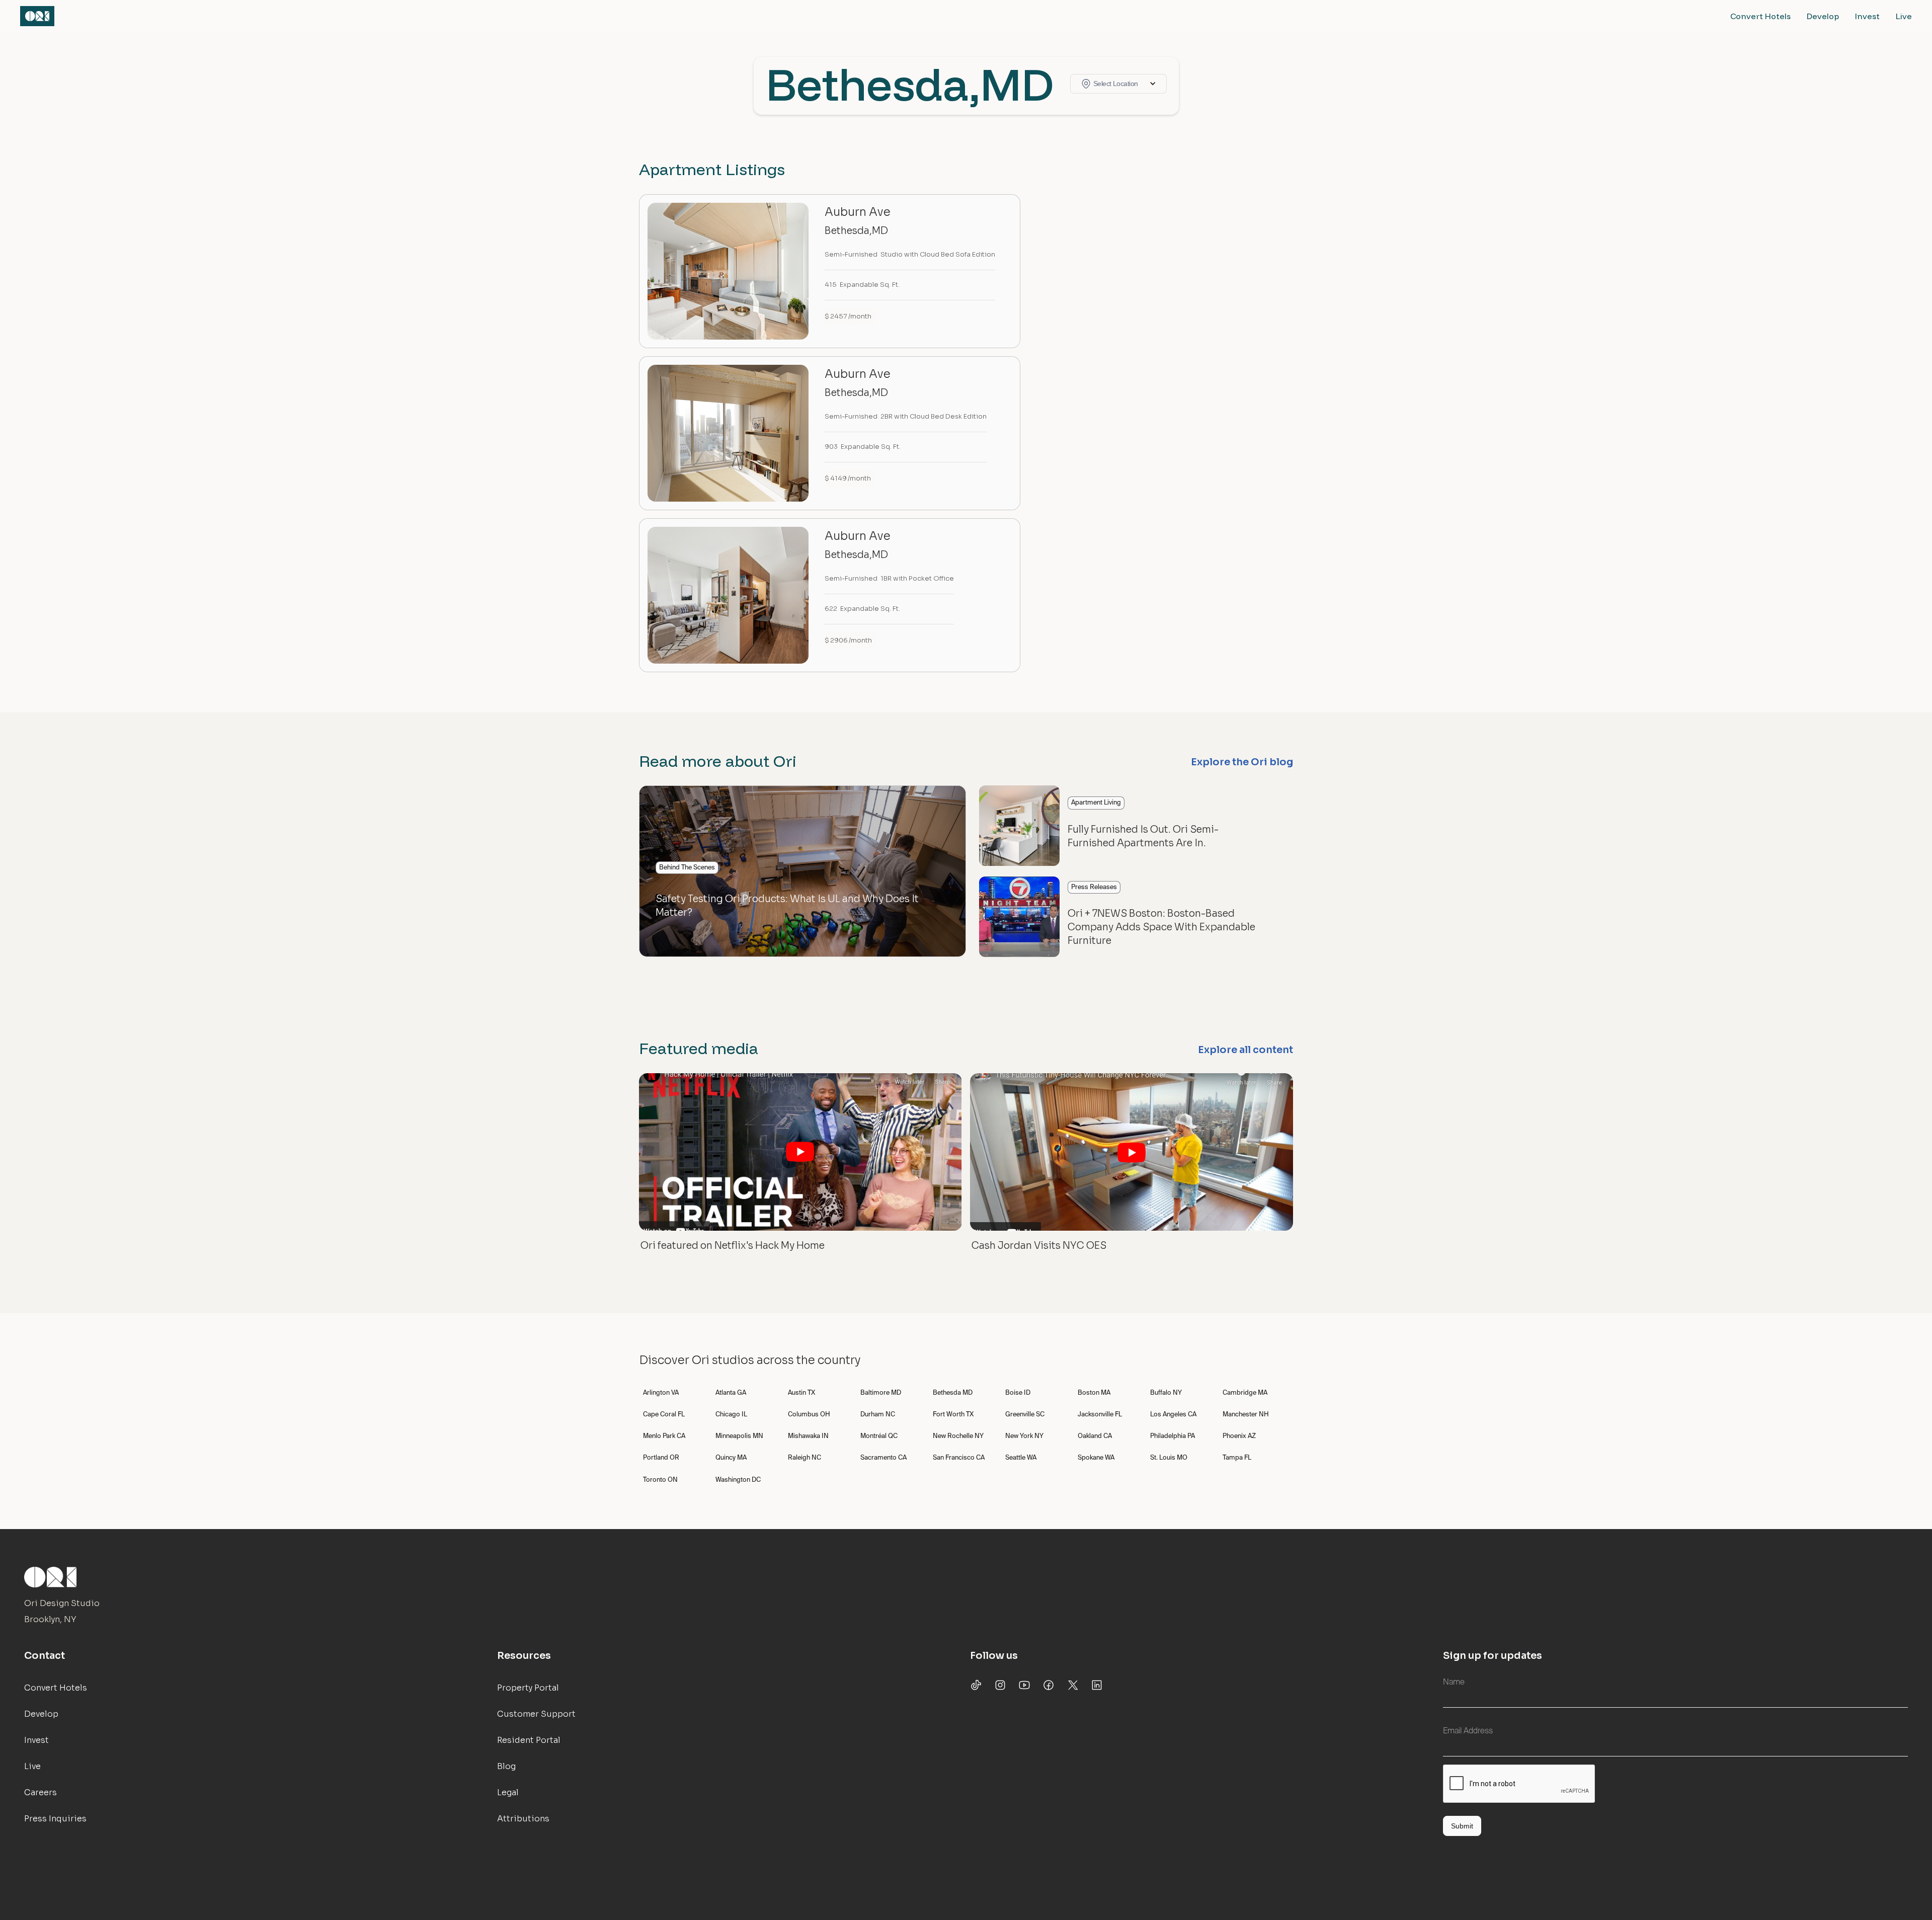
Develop (1823, 16)
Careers (41, 1792)
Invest (1867, 16)
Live (1904, 16)
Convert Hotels (1760, 16)
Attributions (523, 1819)
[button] (1118, 84)
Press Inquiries (55, 1819)
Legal (508, 1792)
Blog (506, 1766)
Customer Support (536, 1714)
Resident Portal (529, 1740)
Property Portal (528, 1688)
